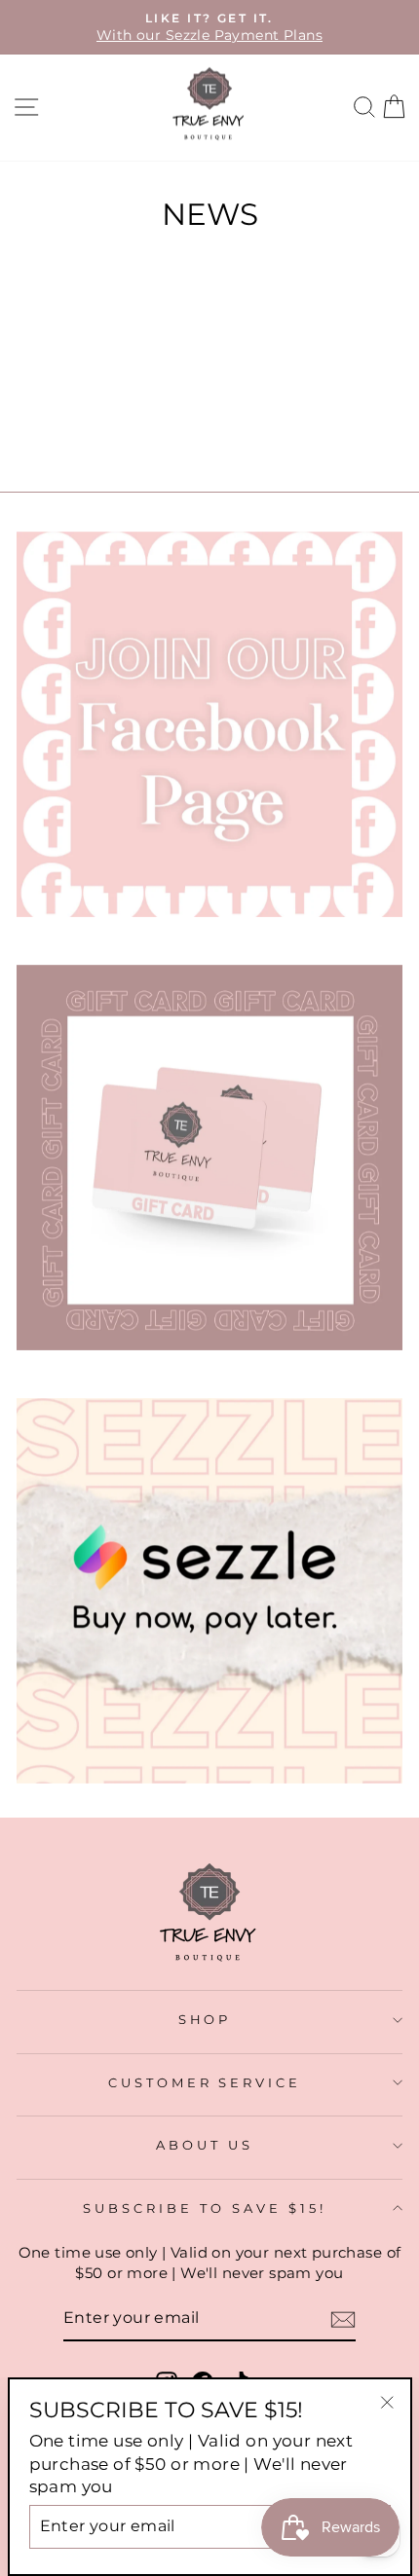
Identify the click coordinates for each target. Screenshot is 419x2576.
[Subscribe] (343, 2319)
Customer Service (205, 2082)
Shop (205, 2019)
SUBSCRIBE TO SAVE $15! (204, 2208)
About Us (205, 2145)
